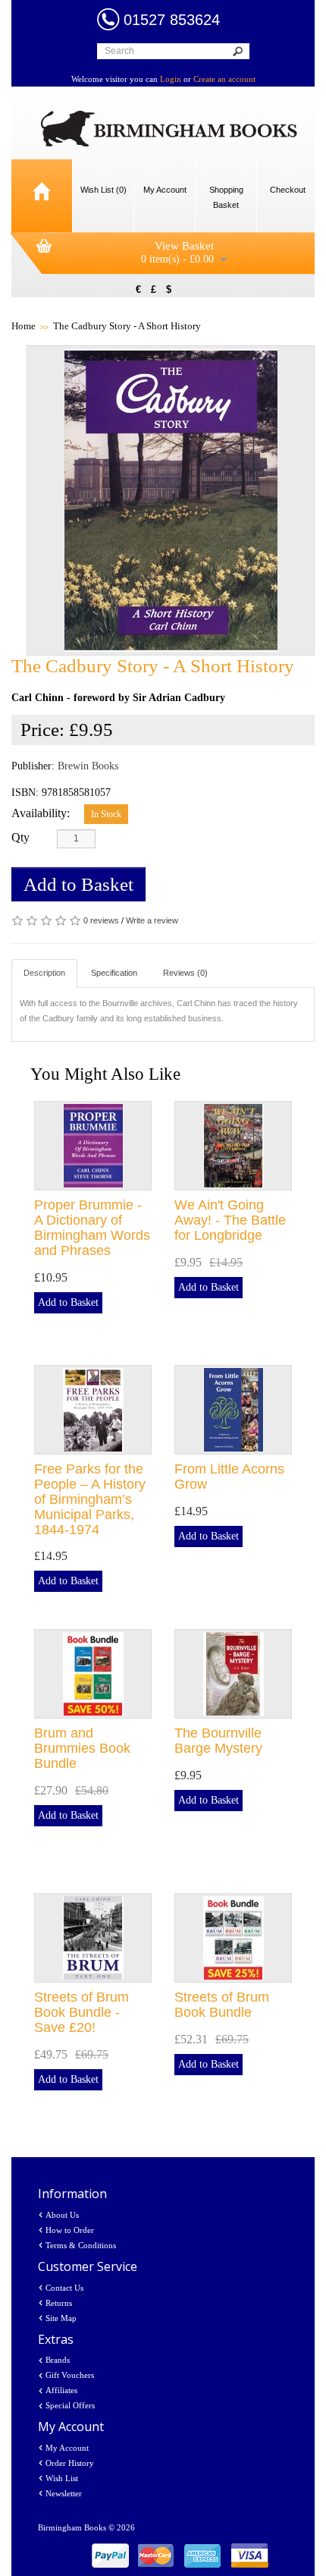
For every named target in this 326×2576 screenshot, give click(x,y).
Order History (70, 2463)
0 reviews (101, 920)
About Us (62, 2215)
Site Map (61, 2318)
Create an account (224, 79)
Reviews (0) (185, 973)
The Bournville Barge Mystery (218, 1741)
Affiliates (61, 2390)
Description (44, 973)
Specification (114, 973)
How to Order (70, 2230)
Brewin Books (88, 766)
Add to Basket (78, 884)
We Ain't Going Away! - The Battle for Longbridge (230, 1220)
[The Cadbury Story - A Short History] (171, 500)
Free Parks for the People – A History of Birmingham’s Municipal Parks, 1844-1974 (90, 1499)
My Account (67, 2448)
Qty (20, 837)
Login (171, 79)
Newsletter (64, 2493)
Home (24, 326)
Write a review (152, 920)
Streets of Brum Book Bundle (222, 2005)
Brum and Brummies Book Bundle (82, 1748)
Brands (58, 2360)
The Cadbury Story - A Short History (127, 326)
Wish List (62, 2478)
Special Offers (70, 2405)
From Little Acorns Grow (229, 1477)
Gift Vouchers (70, 2375)
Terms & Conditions (81, 2245)
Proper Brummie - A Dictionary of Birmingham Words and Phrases (92, 1227)
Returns (59, 2303)
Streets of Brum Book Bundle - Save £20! (81, 2012)
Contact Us (64, 2288)
